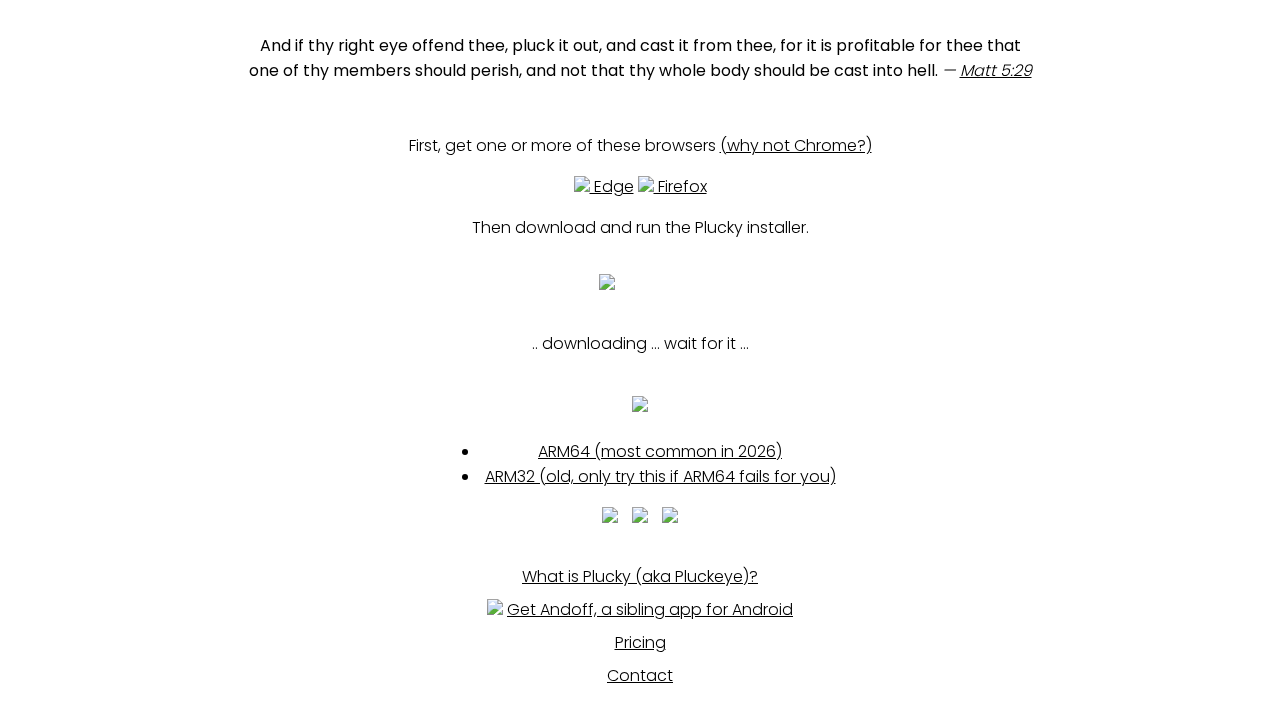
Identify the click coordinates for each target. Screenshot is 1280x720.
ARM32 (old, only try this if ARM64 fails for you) (660, 476)
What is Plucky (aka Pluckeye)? (640, 576)
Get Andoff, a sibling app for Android (650, 609)
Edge (612, 186)
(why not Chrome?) (796, 145)
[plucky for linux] (670, 517)
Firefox (680, 186)
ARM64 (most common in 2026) (660, 451)
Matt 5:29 (996, 70)
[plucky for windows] (610, 517)
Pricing (640, 642)
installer (654, 286)
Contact (640, 675)
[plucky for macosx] (640, 517)
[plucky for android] (640, 407)
